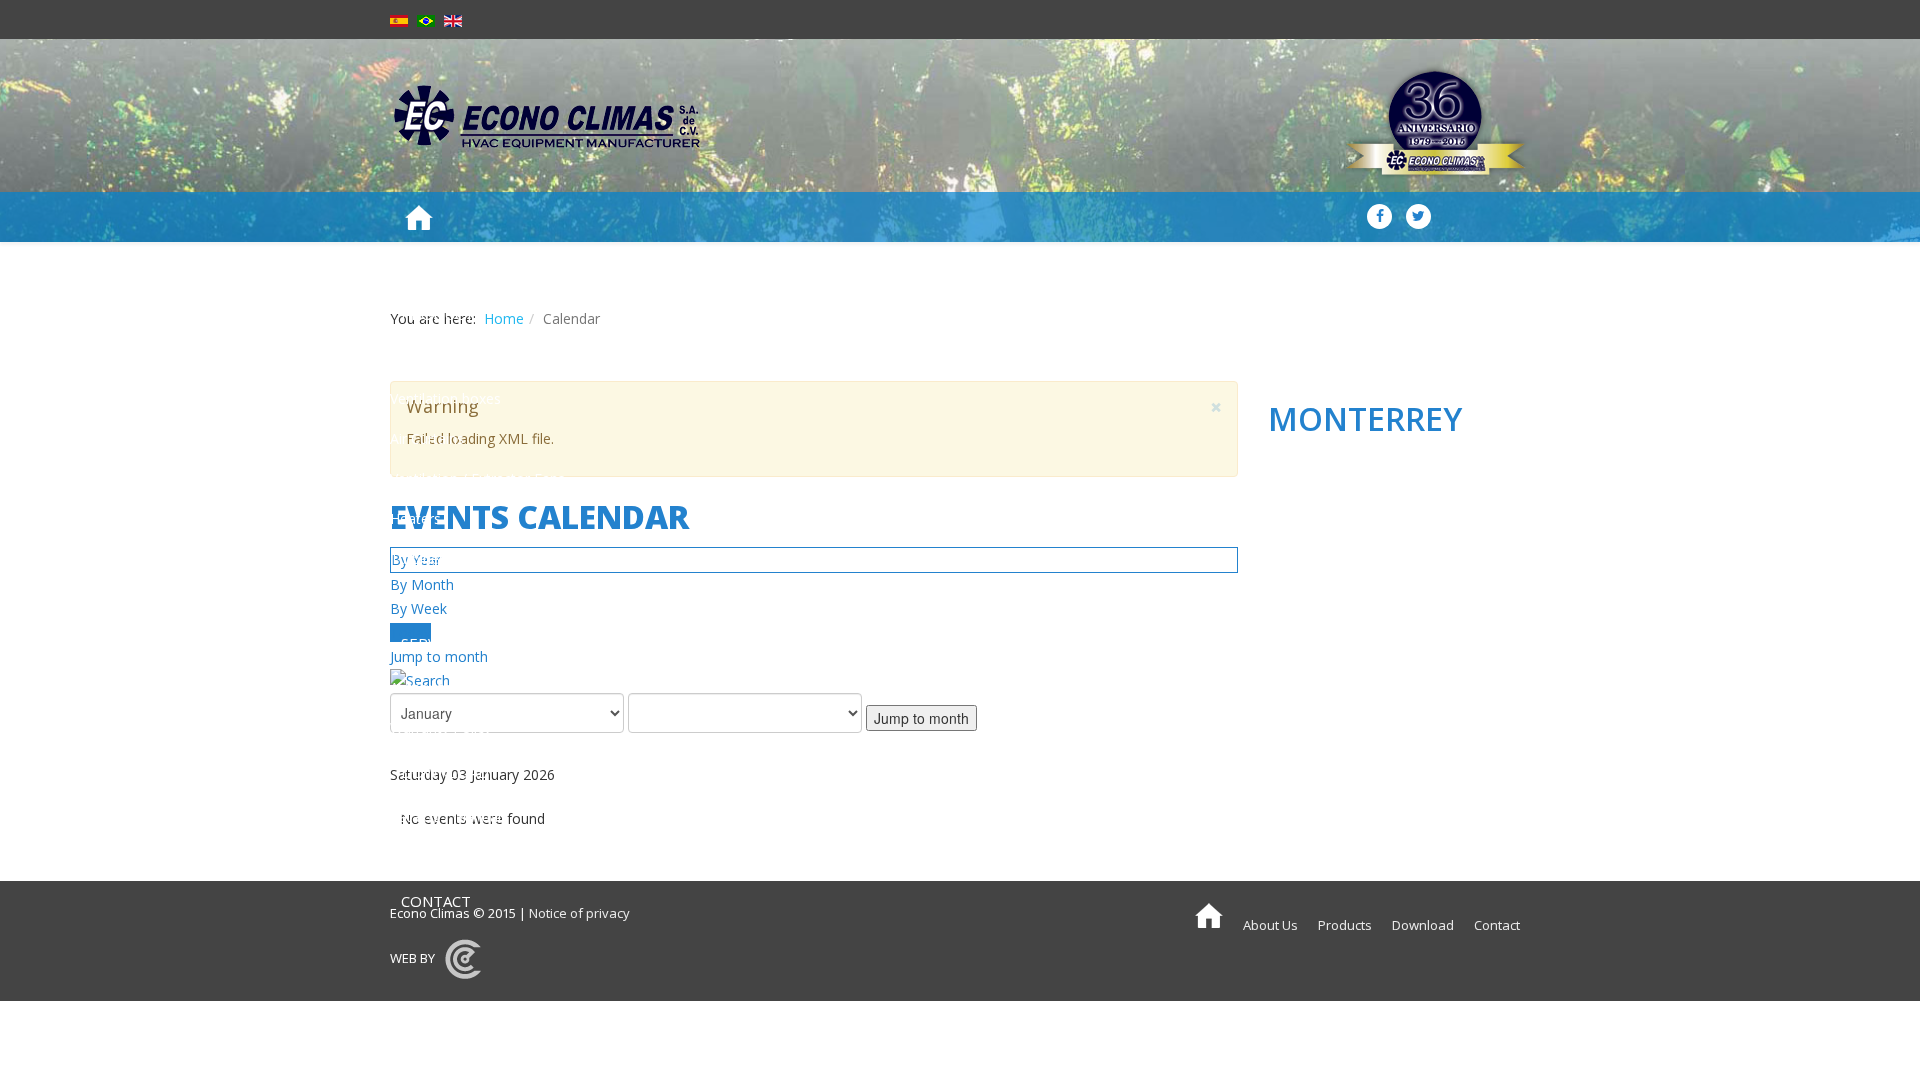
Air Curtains (427, 438)
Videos (411, 856)
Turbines (418, 558)
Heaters (415, 518)
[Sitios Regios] (463, 958)
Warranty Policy (440, 727)
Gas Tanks (424, 598)
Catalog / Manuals (449, 816)
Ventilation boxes (445, 398)
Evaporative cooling (453, 358)
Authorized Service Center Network (503, 687)
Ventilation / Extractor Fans (477, 478)
